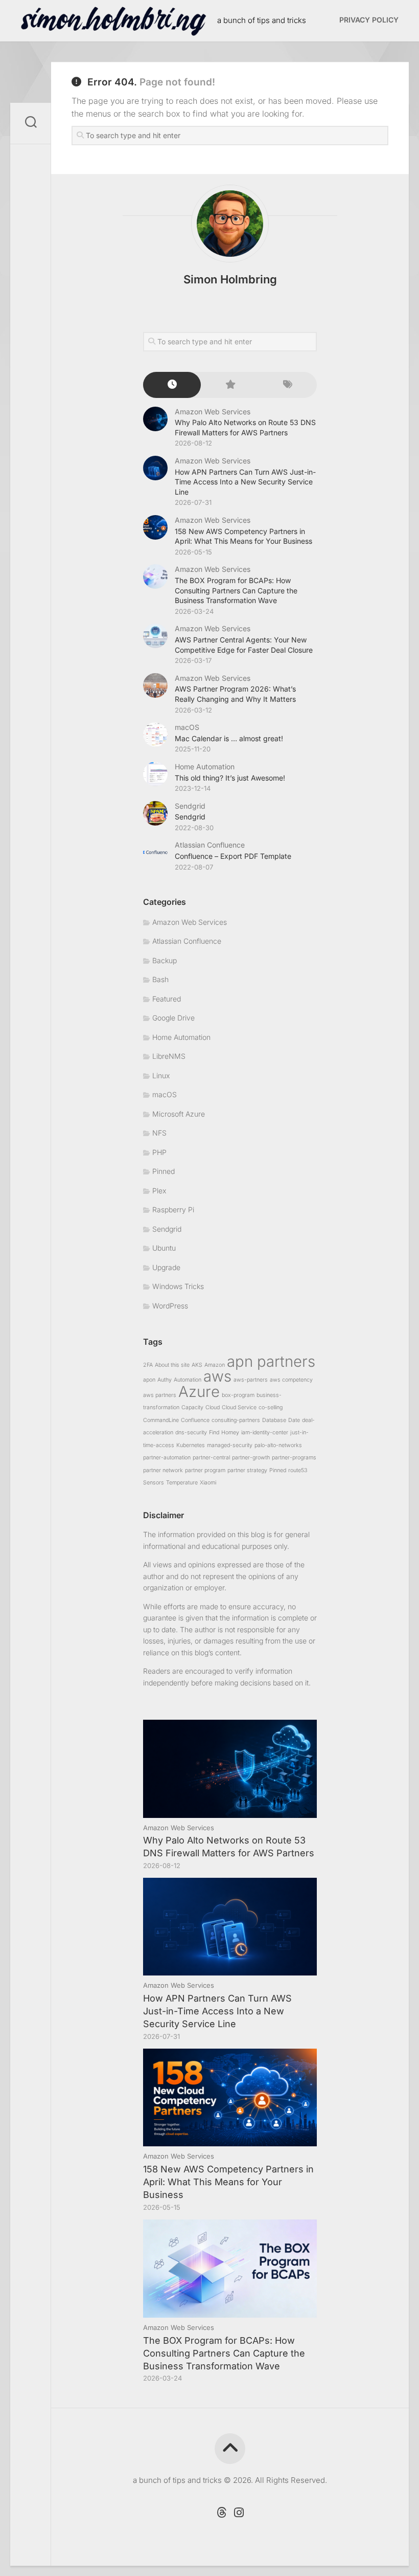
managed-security (230, 1445)
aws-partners (251, 1380)
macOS (187, 727)
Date (294, 1420)
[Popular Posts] (230, 385)
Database (274, 1420)
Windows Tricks (178, 1286)
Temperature (182, 1483)
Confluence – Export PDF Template (233, 856)
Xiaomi (208, 1483)
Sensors (154, 1483)
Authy (165, 1380)
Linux (161, 1075)
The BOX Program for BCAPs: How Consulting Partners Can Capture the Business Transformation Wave (236, 590)
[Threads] (221, 2513)
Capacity (192, 1407)
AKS (197, 1365)
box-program (238, 1395)
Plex (159, 1191)
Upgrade (166, 1267)
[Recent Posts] (172, 385)
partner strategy (247, 1470)
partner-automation (167, 1458)
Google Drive (173, 1018)
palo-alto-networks (278, 1445)
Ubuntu (164, 1248)
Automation (188, 1380)
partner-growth (251, 1458)
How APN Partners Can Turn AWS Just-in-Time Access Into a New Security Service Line (245, 482)
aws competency (291, 1380)
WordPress (170, 1306)
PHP (159, 1152)
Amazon (215, 1365)
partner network (163, 1470)
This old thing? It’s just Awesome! (230, 778)
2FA (148, 1365)
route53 (298, 1470)
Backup (165, 960)
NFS (159, 1133)
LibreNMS (169, 1056)
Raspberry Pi (173, 1209)
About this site (172, 1365)
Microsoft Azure (179, 1114)
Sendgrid (190, 806)
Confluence (195, 1420)
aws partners (160, 1395)
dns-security (191, 1433)
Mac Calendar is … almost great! (229, 738)
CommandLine (161, 1420)
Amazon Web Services (213, 412)
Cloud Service (239, 1407)
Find (214, 1433)
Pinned (164, 1171)
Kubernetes (191, 1445)
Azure (199, 1392)
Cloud (213, 1407)
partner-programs (294, 1458)
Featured (167, 999)
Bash (160, 979)
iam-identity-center (265, 1433)
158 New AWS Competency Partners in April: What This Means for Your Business (228, 2182)
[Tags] (288, 385)
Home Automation (205, 767)
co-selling (271, 1407)
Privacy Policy (369, 20)
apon (149, 1380)
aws (217, 1376)
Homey (230, 1433)
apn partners (271, 1361)
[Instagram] (239, 2513)
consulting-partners (236, 1420)
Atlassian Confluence (210, 845)
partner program (205, 1470)
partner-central (211, 1458)
